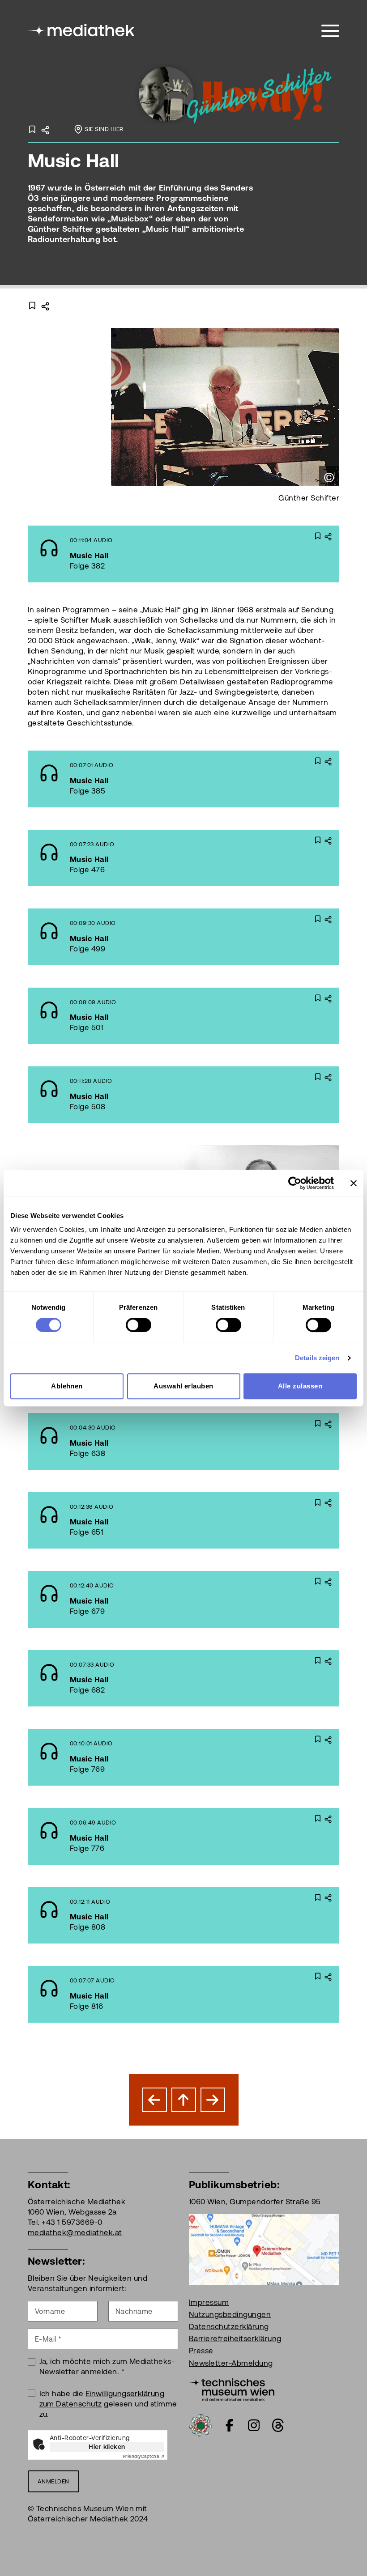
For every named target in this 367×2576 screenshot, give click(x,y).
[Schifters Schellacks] (213, 2100)
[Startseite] (82, 29)
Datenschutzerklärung (229, 2326)
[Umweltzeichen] (201, 2424)
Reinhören (159, 554)
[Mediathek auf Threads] (278, 2425)
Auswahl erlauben (183, 1386)
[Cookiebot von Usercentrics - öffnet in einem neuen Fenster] (295, 1183)
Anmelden (53, 2481)
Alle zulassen (300, 1386)
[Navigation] (330, 31)
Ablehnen (67, 1386)
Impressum (209, 2302)
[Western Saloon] (155, 2100)
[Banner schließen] (354, 1183)
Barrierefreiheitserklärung (235, 2338)
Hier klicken (107, 2447)
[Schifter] (237, 93)
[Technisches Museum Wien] (232, 2389)
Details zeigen (317, 1358)
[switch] (139, 1325)
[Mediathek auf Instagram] (254, 2425)
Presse (201, 2351)
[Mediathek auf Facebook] (230, 2425)
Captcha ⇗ (144, 2456)
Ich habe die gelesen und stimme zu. (108, 2404)
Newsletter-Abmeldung (231, 2363)
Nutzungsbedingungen (230, 2314)
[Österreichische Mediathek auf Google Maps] (264, 2249)
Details (226, 554)
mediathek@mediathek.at (75, 2232)
